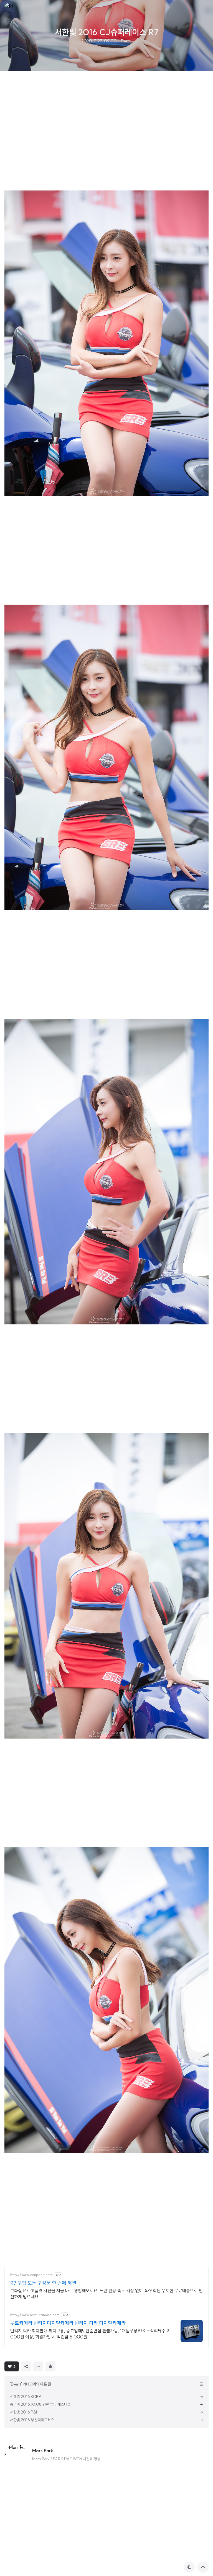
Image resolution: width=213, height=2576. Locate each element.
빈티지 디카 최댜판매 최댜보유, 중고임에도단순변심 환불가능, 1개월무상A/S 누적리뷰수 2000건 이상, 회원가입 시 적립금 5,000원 (90, 2334)
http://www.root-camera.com (35, 2315)
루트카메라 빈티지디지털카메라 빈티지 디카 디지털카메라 (68, 2323)
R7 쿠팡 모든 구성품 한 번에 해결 (43, 2283)
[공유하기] (26, 2366)
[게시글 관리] (38, 2366)
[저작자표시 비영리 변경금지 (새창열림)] (65, 2366)
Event (126, 41)
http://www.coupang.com (31, 2275)
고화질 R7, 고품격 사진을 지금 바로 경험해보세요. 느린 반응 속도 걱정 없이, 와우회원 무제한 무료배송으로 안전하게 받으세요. (106, 2294)
